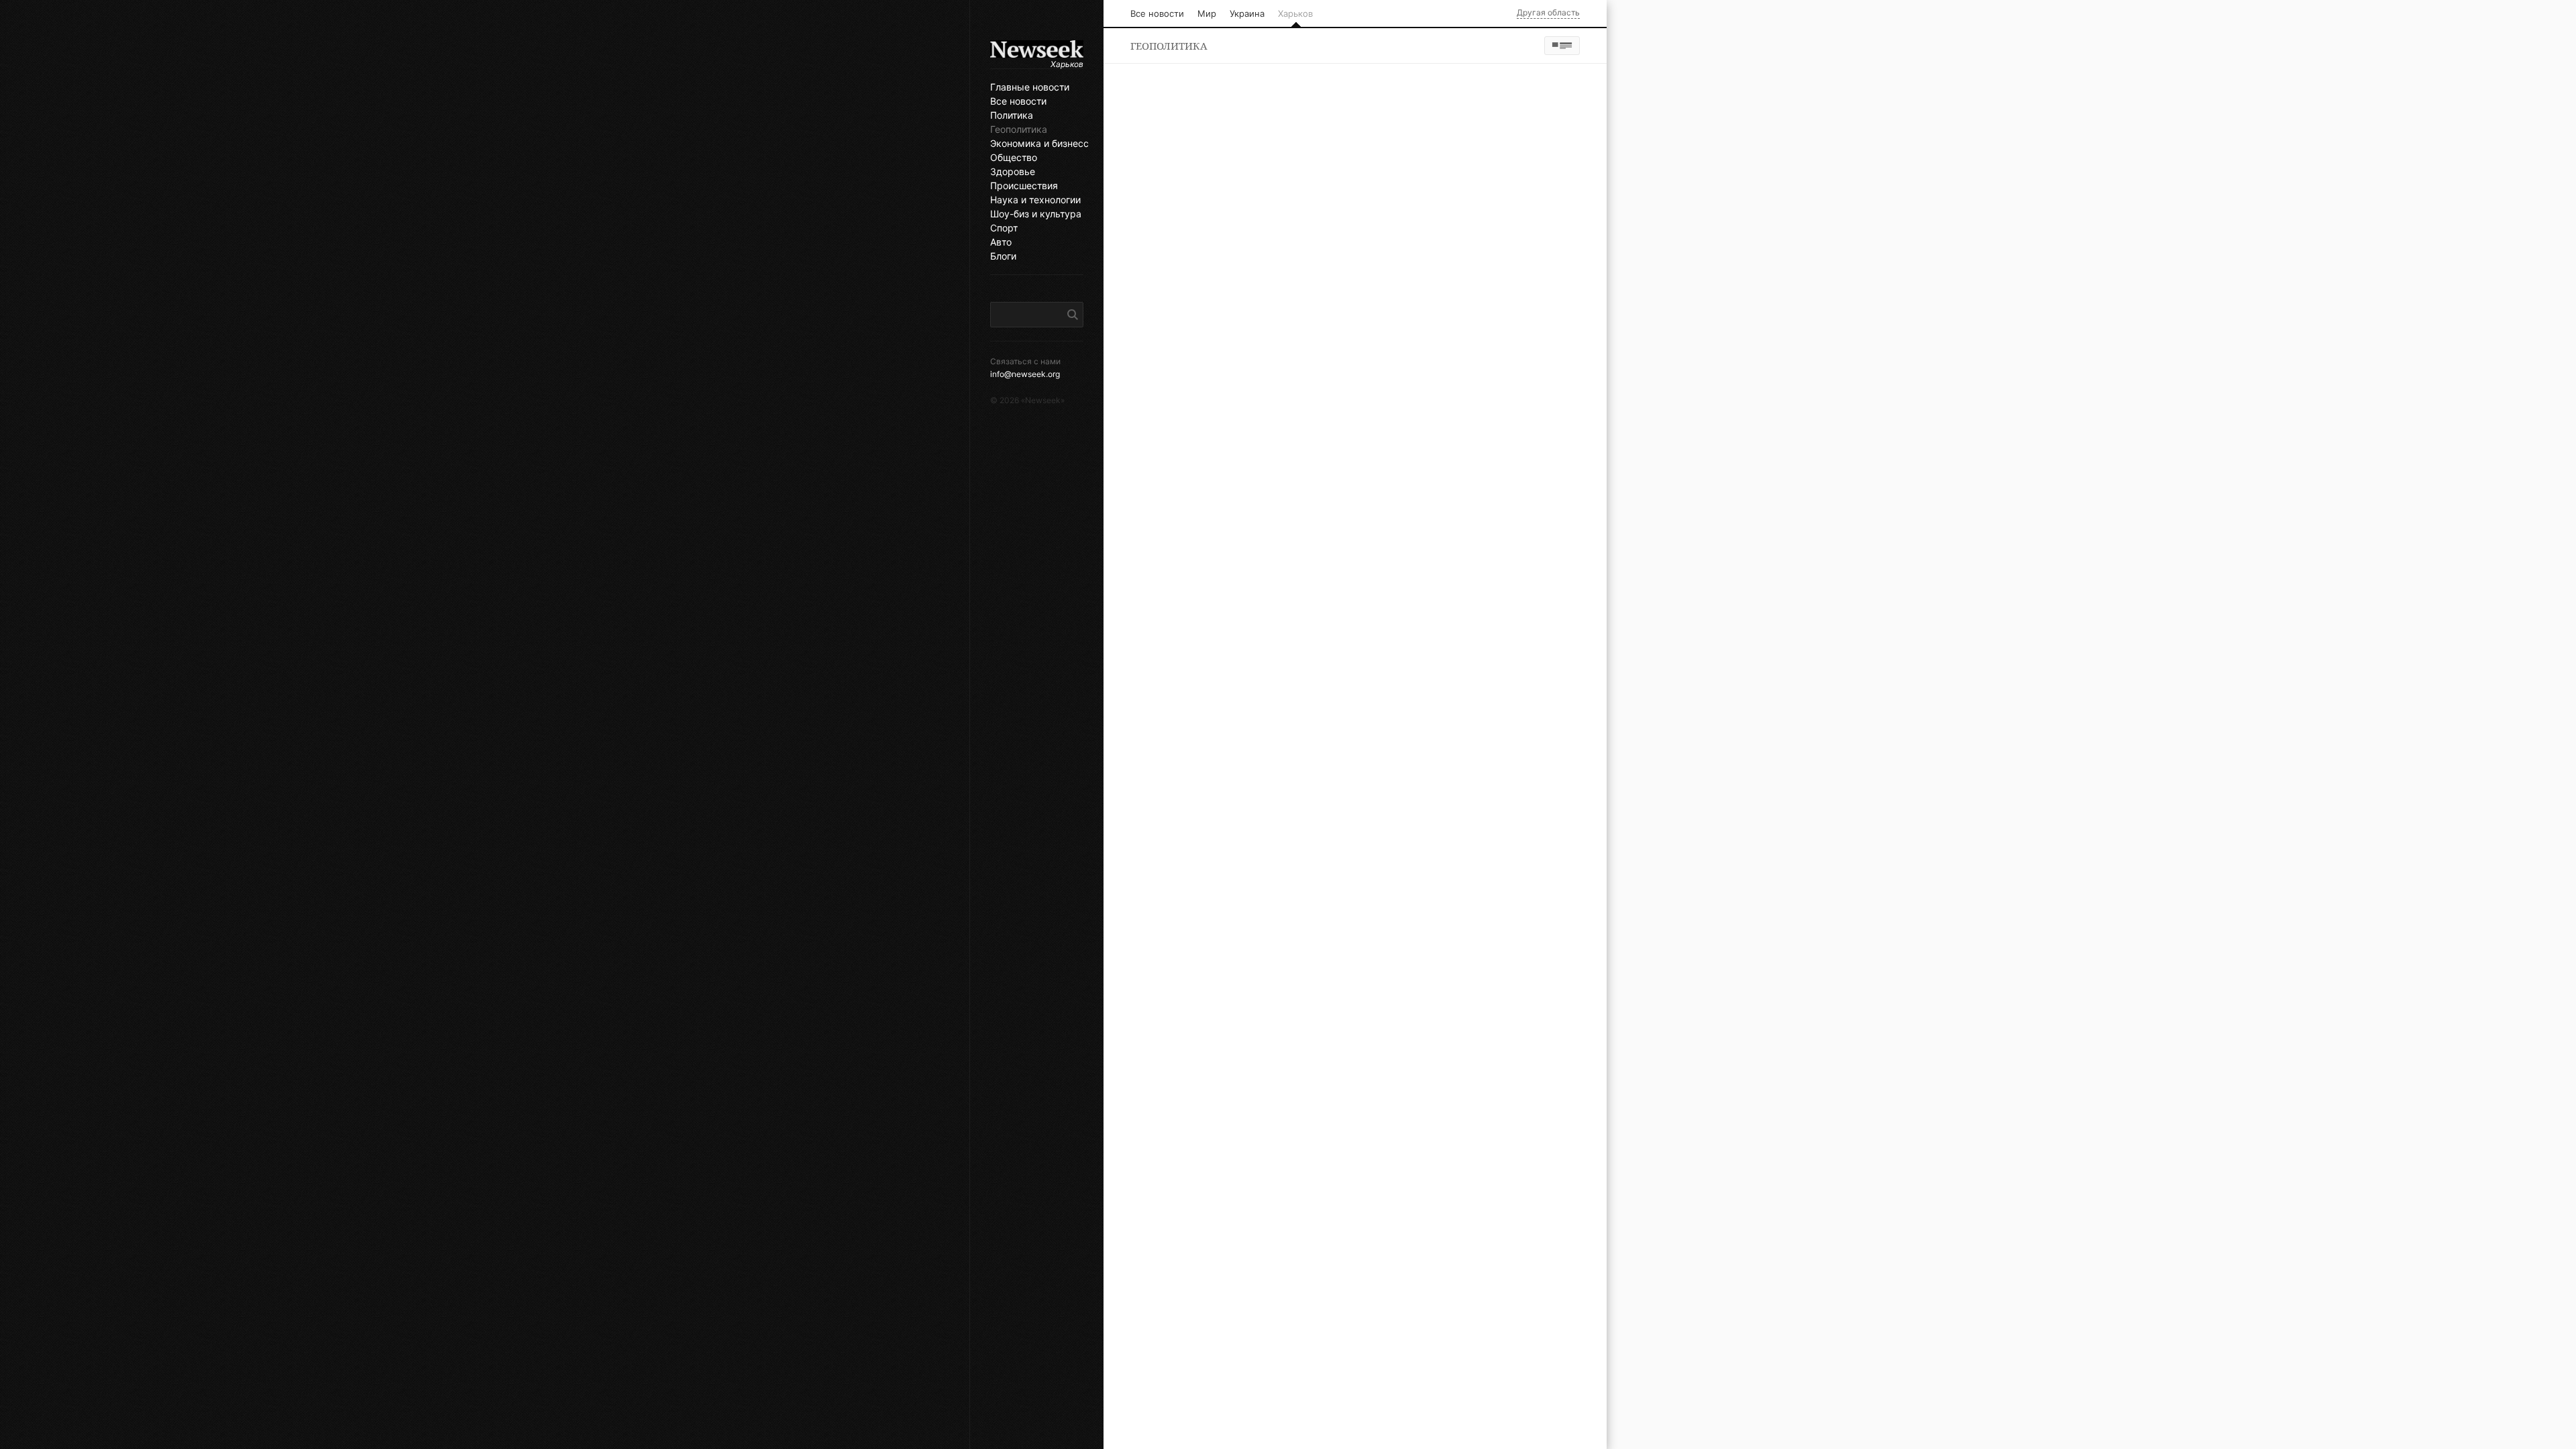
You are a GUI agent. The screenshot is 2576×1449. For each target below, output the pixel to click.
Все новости (1018, 101)
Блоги (1003, 256)
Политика (1012, 115)
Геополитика (1019, 129)
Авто (1001, 242)
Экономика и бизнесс (1037, 144)
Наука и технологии (1035, 200)
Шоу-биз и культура (1036, 214)
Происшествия (1024, 186)
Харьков (1295, 13)
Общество (1014, 158)
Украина (1247, 13)
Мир (1207, 13)
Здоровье (1013, 172)
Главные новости (1030, 87)
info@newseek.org (1025, 374)
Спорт (1004, 228)
